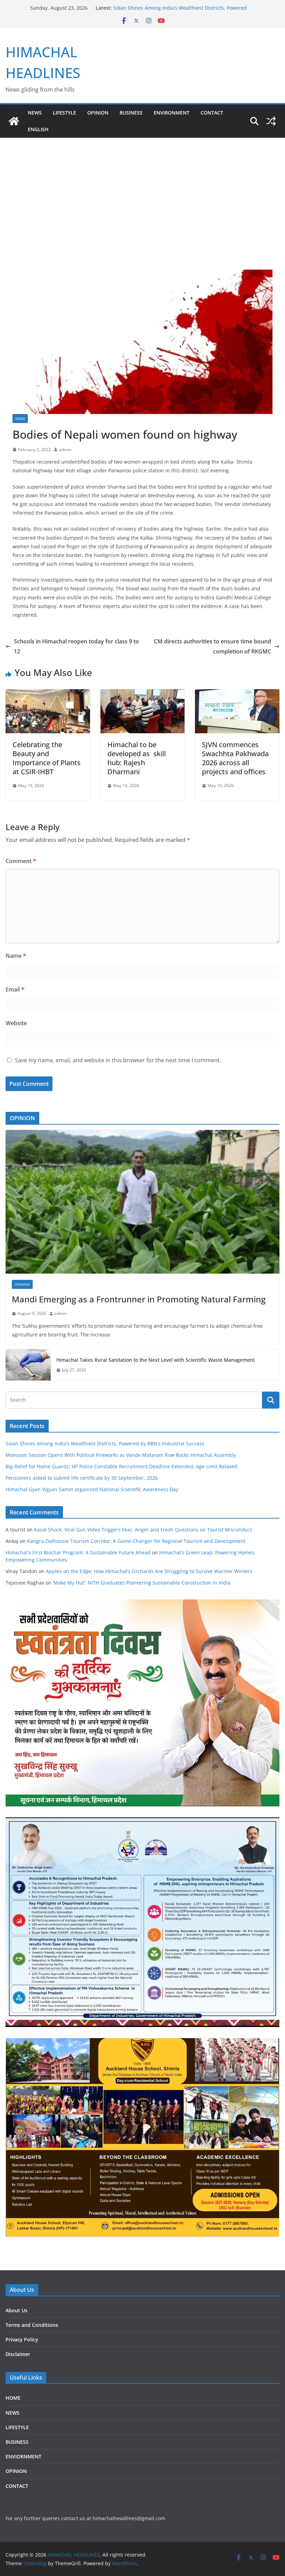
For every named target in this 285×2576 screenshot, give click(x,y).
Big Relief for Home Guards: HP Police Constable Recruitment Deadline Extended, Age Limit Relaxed (121, 1466)
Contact (212, 113)
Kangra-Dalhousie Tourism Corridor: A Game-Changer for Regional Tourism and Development (136, 1541)
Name (16, 956)
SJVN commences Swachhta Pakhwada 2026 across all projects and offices (235, 758)
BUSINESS (131, 113)
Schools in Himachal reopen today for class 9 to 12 (76, 646)
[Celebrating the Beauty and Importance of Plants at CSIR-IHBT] (48, 694)
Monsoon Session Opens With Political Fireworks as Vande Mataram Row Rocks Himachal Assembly (121, 1455)
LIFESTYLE (64, 113)
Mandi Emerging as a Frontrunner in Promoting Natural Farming (139, 1299)
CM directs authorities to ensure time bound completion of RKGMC (213, 646)
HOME (13, 2398)
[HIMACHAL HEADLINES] (14, 121)
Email (15, 989)
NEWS (35, 113)
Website (16, 1023)
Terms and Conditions (32, 2325)
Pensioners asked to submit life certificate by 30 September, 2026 (82, 1478)
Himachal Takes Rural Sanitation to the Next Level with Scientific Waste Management (156, 1360)
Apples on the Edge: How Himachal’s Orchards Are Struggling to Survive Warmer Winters (149, 1571)
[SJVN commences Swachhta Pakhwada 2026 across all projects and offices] (237, 694)
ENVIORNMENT (23, 2456)
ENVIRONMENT (172, 113)
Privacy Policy (22, 2339)
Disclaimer (18, 2354)
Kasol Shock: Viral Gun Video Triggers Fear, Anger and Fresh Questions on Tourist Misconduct (143, 1530)
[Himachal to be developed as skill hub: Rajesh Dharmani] (143, 694)
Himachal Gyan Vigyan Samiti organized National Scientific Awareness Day (92, 1489)
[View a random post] (271, 121)
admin (65, 450)
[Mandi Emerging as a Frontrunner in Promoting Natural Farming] (142, 1202)
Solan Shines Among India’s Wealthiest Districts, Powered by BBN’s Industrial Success (105, 1443)
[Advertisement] (142, 190)
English (38, 129)
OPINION (98, 113)
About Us (17, 2310)
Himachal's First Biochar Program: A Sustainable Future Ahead (78, 1552)
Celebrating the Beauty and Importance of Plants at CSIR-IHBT (47, 758)
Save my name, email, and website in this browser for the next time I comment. (118, 1060)
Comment (21, 861)
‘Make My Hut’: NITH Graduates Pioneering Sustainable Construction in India (142, 1583)
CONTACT (17, 2486)
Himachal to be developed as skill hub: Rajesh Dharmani (137, 758)
